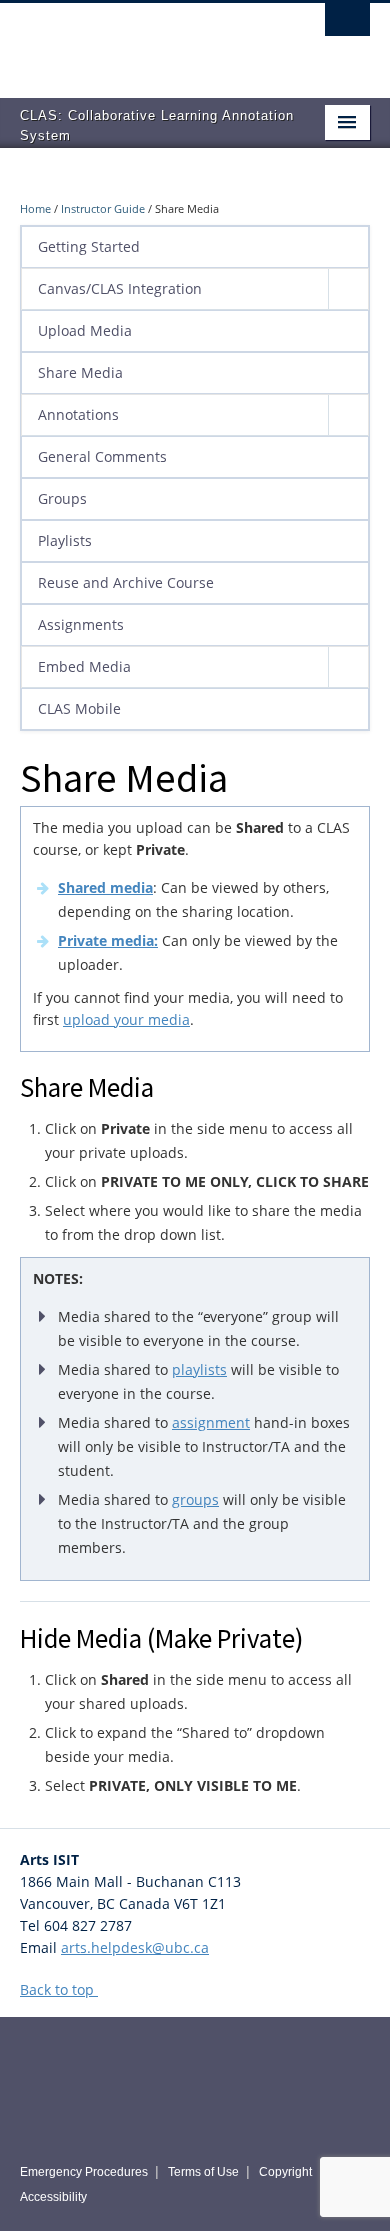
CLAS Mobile (79, 708)
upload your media (126, 1019)
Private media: (108, 940)
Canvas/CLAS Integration (120, 288)
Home (35, 208)
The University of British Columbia (142, 41)
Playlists (65, 540)
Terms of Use (203, 2172)
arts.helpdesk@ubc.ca (135, 1947)
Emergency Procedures (84, 2172)
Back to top (59, 1989)
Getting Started (89, 246)
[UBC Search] (347, 25)
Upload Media (85, 330)
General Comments (102, 456)
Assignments (81, 624)
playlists (199, 1369)
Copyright (285, 2172)
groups (195, 1499)
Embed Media (84, 666)
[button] (348, 289)
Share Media (80, 372)
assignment (211, 1422)
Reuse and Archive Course (126, 582)
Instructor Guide (103, 208)
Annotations (78, 414)
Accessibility (53, 2197)
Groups (62, 498)
